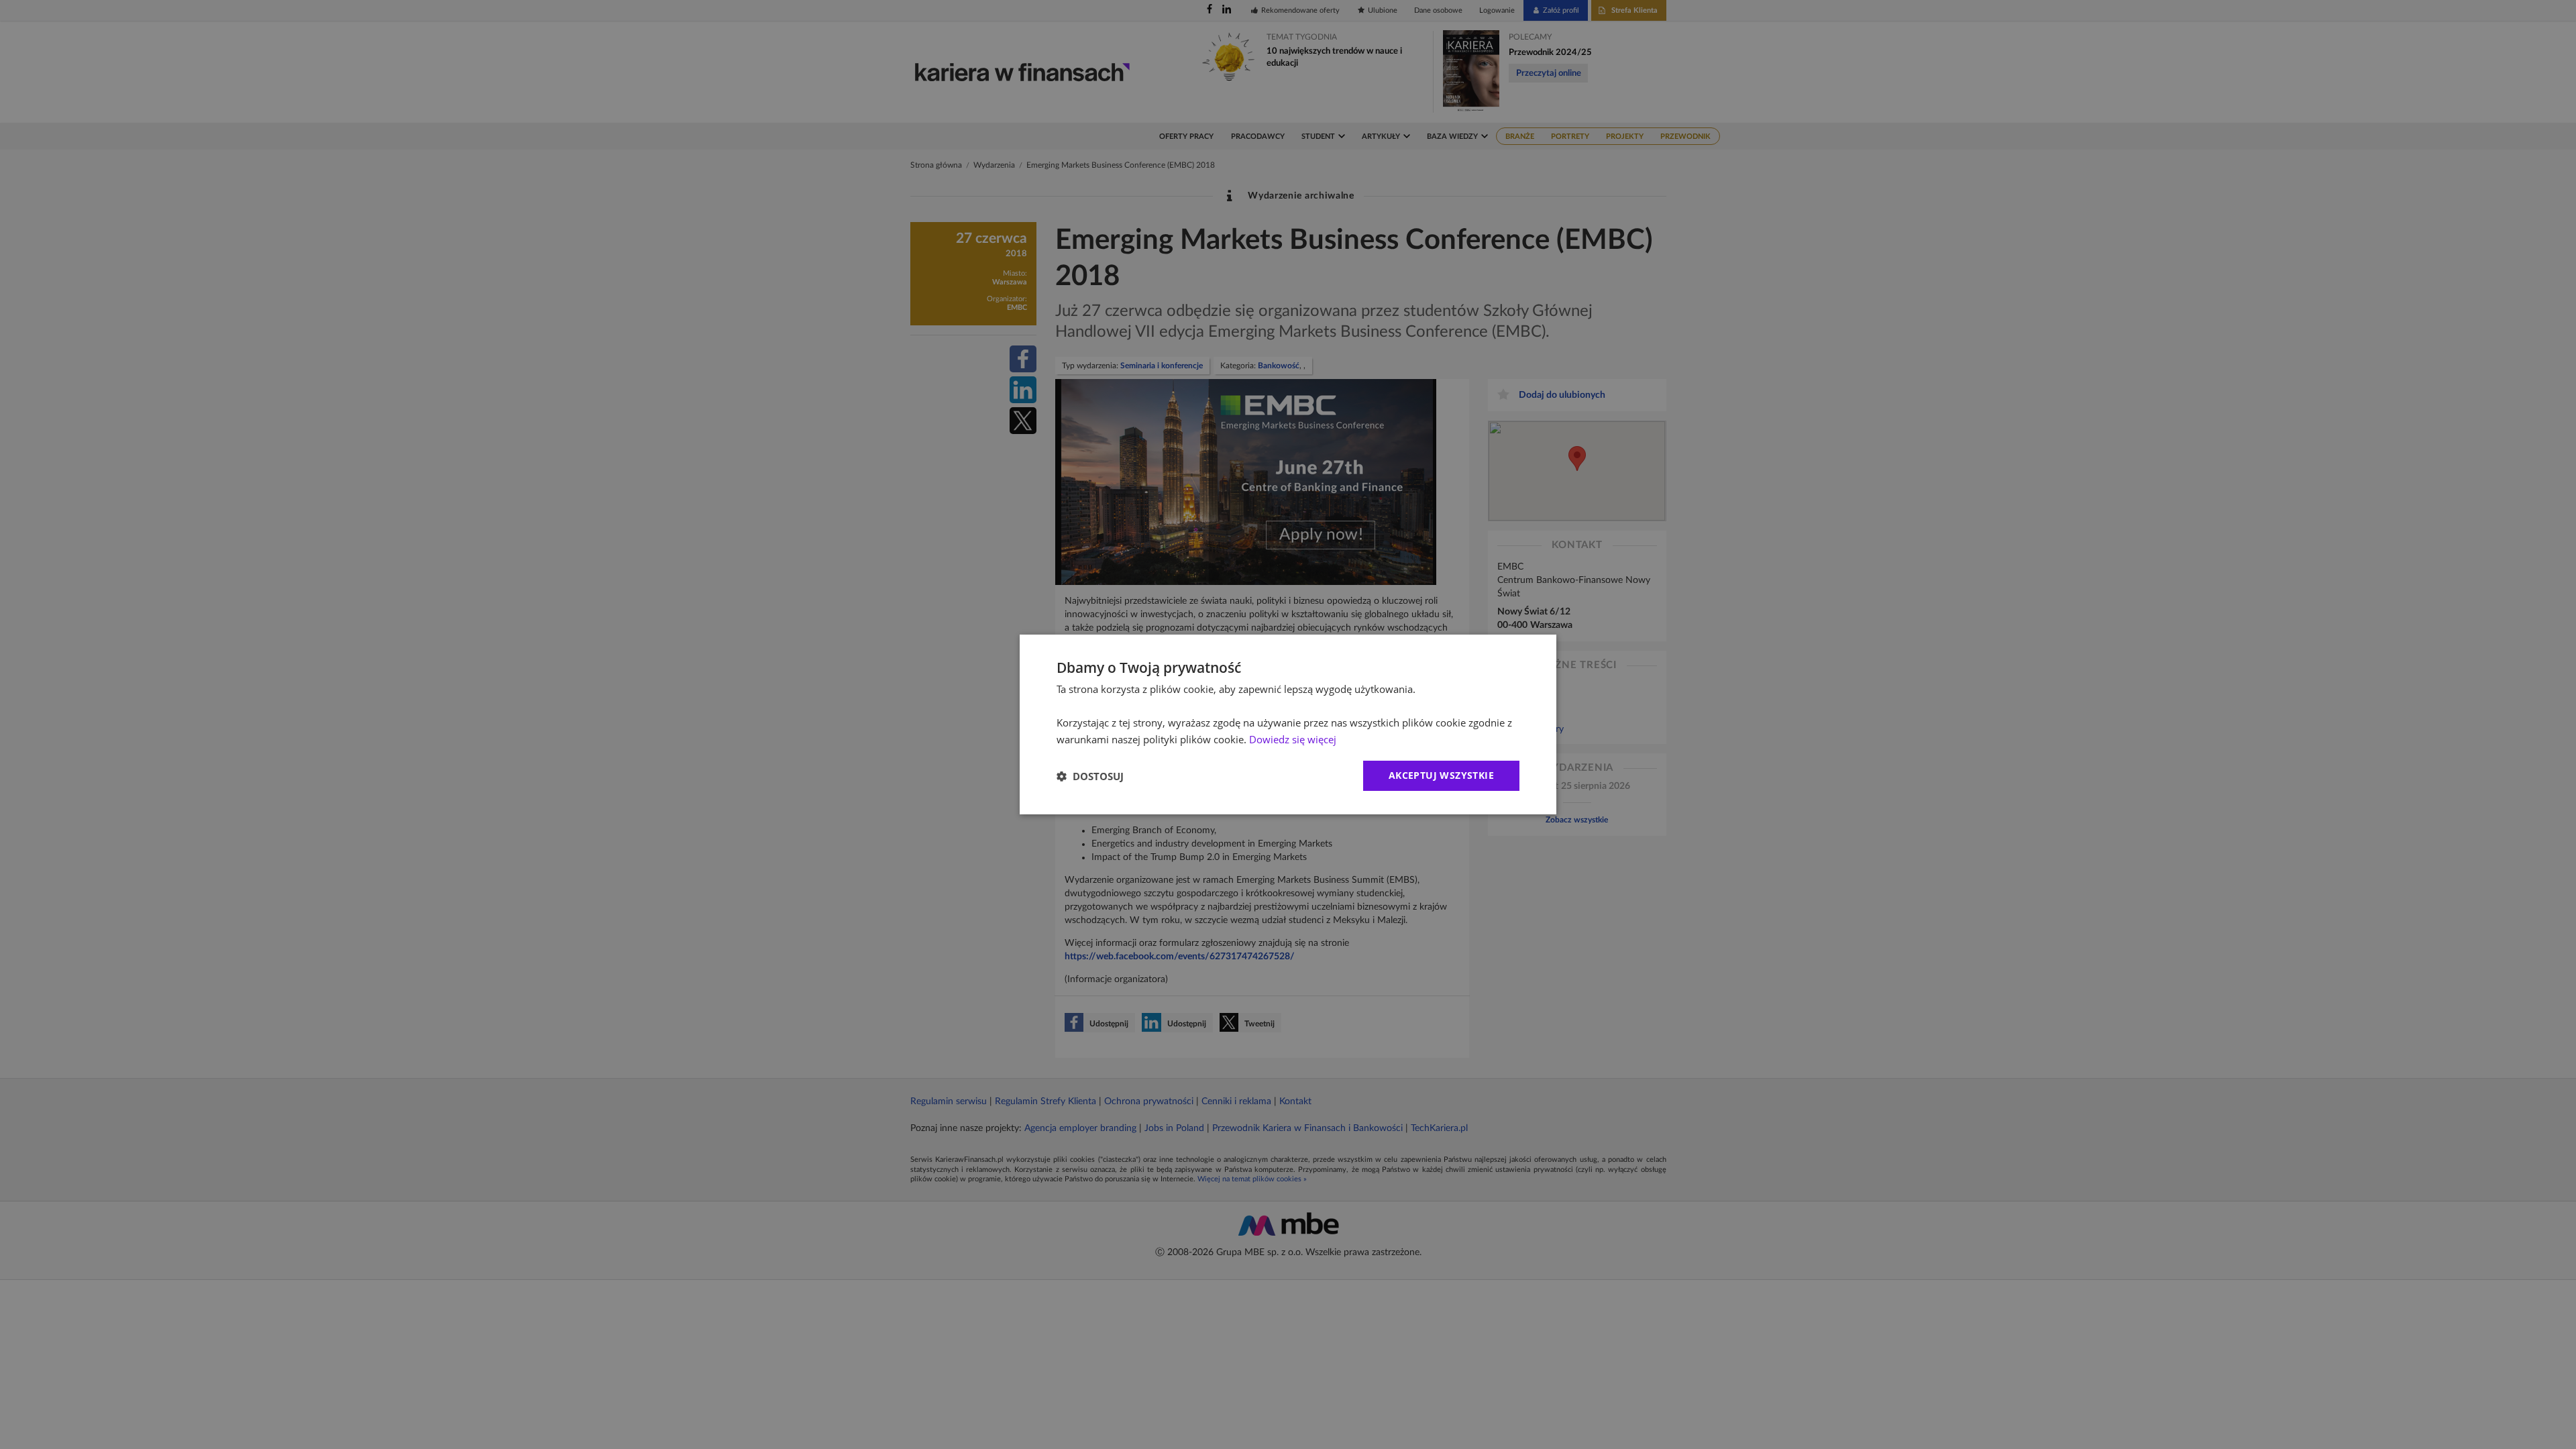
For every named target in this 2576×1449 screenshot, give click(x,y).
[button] (1090, 776)
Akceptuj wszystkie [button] (1441, 775)
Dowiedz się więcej (1293, 739)
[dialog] (1288, 724)
